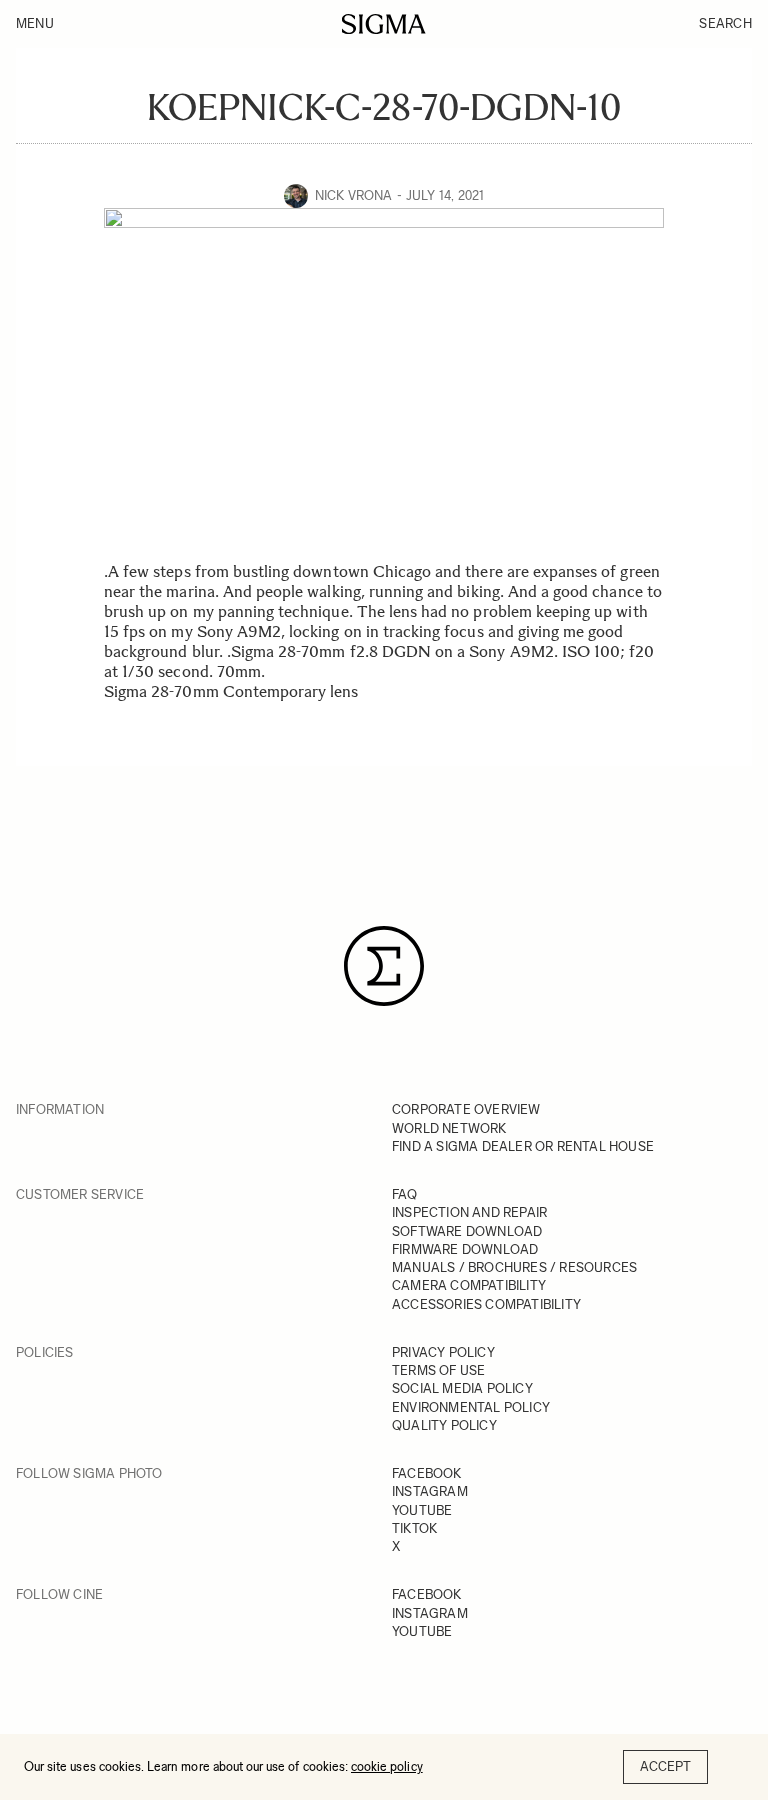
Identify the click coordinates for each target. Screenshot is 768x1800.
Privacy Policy (443, 1352)
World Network (449, 1128)
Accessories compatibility (486, 1304)
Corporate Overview (466, 1109)
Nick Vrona (354, 195)
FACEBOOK (427, 1473)
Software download (467, 1231)
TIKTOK (414, 1528)
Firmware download (465, 1249)
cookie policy (387, 1766)
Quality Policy (444, 1425)
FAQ (405, 1194)
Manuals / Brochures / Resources (514, 1267)
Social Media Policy (462, 1388)
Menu (35, 23)
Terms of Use (438, 1370)
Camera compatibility (469, 1285)
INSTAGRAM (430, 1491)
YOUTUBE (422, 1510)
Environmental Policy (471, 1407)
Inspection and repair (469, 1212)
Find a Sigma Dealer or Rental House (523, 1146)
